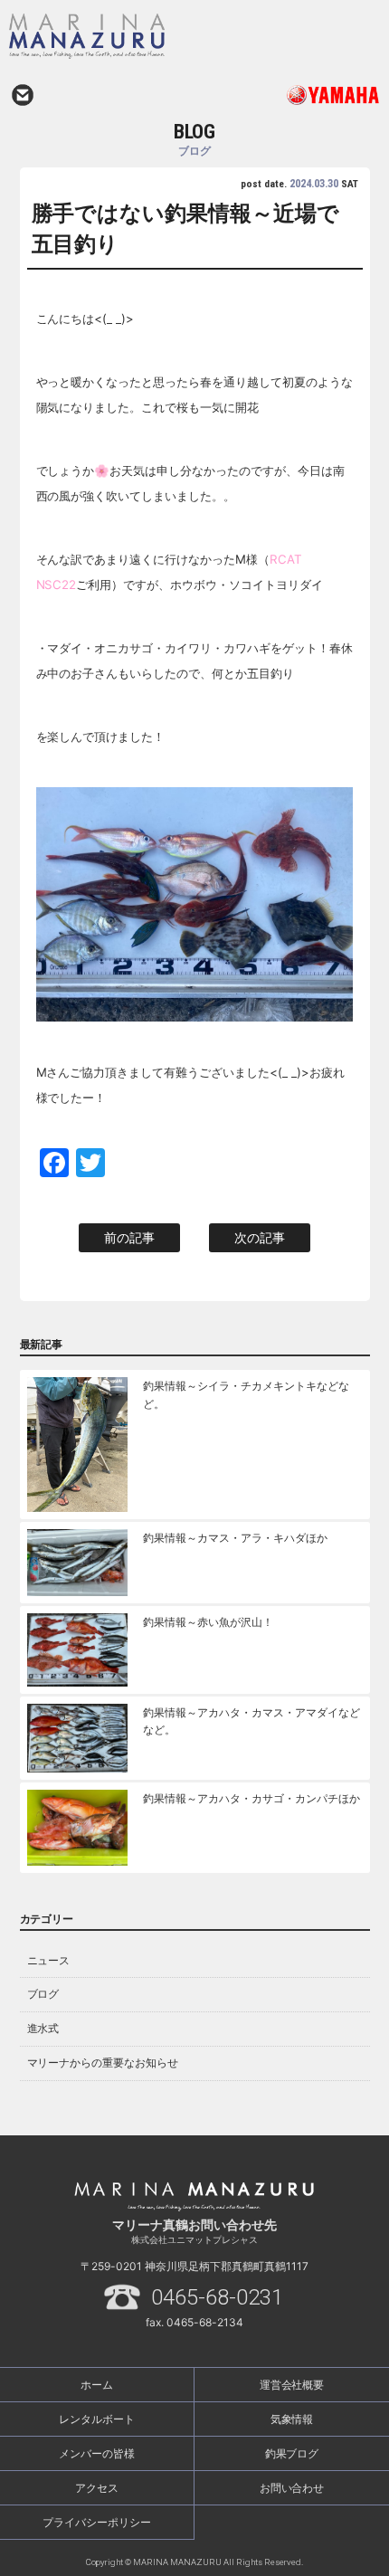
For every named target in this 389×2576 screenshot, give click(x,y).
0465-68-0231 (217, 2297)
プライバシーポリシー (97, 2522)
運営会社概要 (292, 2385)
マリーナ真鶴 (145, 36)
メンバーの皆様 (97, 2453)
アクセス (97, 2488)
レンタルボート (97, 2419)
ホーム (97, 2385)
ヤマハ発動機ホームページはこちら (287, 95)
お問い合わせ (23, 95)
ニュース (49, 1960)
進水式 (43, 2028)
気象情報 (292, 2419)
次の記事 (260, 1237)
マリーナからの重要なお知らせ (103, 2063)
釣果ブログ (292, 2453)
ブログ (43, 1994)
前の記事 (129, 1237)
